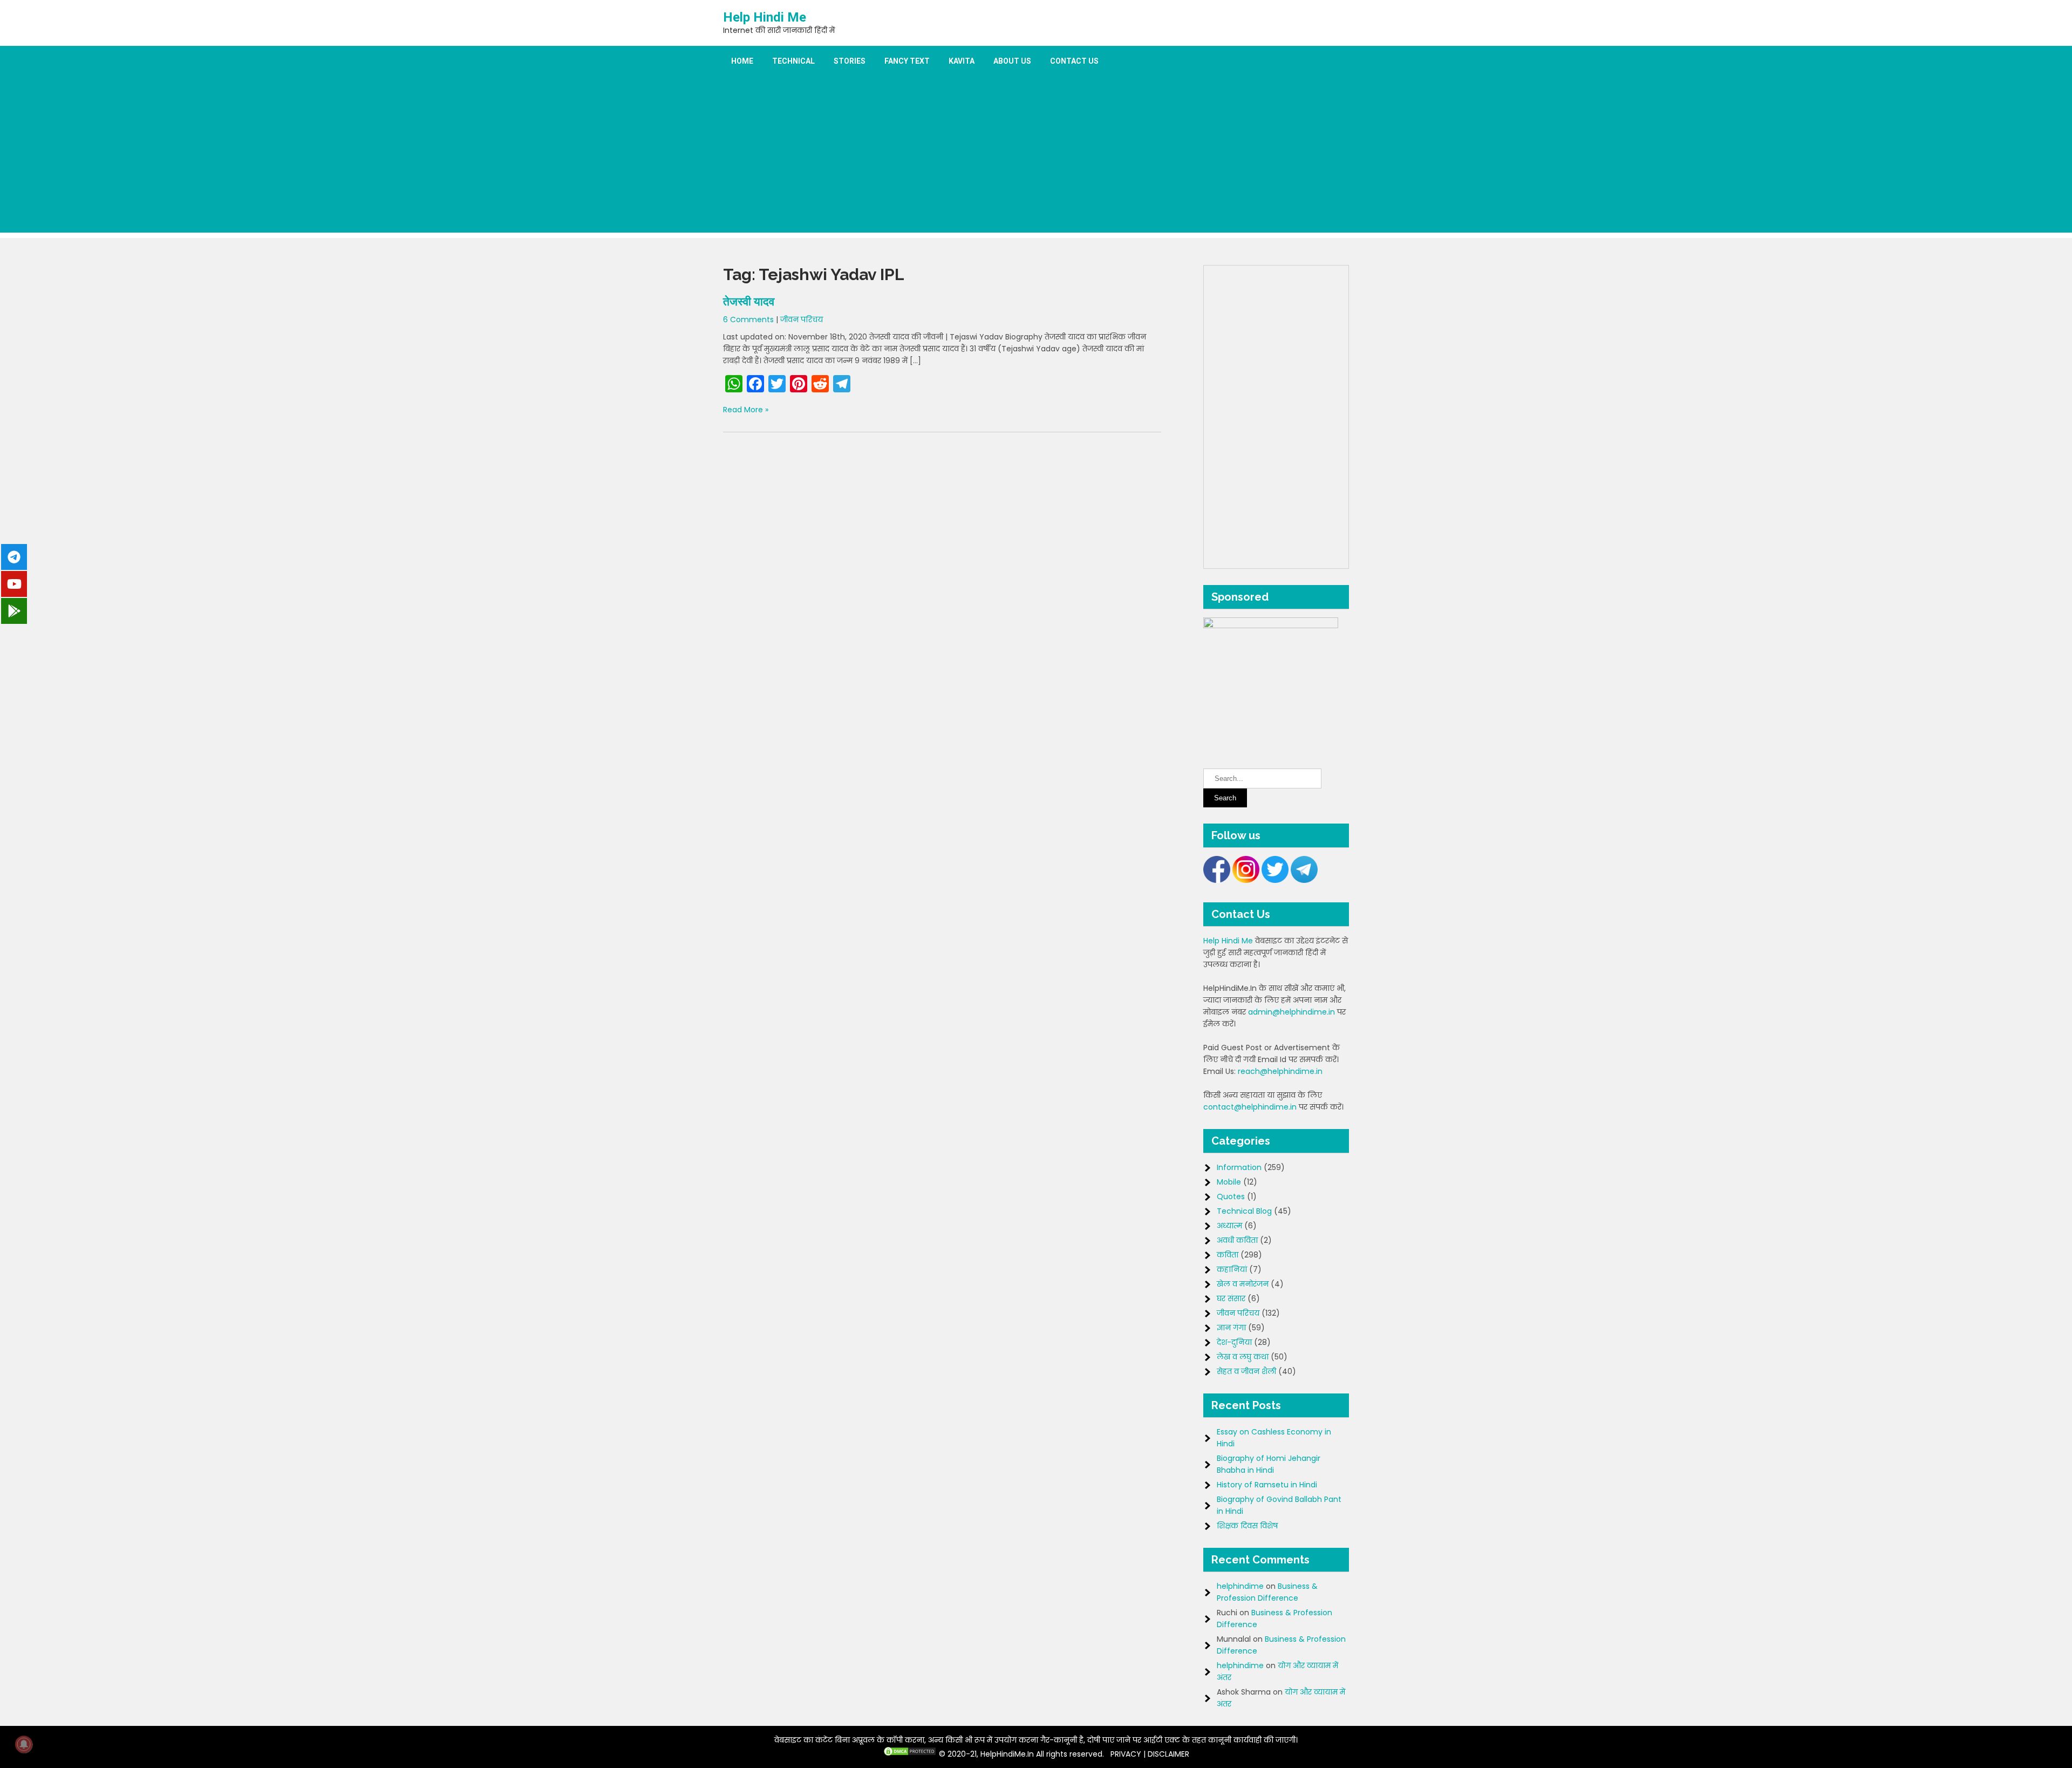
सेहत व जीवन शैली (1246, 1371)
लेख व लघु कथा (1243, 1357)
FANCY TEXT (907, 61)
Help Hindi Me (765, 17)
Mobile (1229, 1182)
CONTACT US (1074, 61)
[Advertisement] (1036, 157)
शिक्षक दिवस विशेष (1247, 1526)
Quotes (1231, 1196)
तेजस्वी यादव (749, 301)
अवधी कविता (1237, 1240)
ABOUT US (1012, 61)
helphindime (1240, 1586)
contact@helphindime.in (1250, 1107)
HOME (742, 61)
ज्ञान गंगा (1231, 1328)
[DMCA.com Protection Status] (910, 1754)
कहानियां (1232, 1269)
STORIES (850, 61)
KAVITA (962, 61)
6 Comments (748, 319)
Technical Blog (1244, 1211)
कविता (1228, 1255)
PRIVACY (1126, 1754)
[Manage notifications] (24, 1744)
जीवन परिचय (802, 319)
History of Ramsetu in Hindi (1267, 1485)
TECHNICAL (793, 61)
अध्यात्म (1229, 1226)
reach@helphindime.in (1280, 1071)
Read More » (746, 410)
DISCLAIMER (1168, 1754)
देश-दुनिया (1234, 1342)
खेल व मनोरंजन (1243, 1284)
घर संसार (1231, 1298)
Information (1239, 1167)
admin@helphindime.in (1291, 1012)
